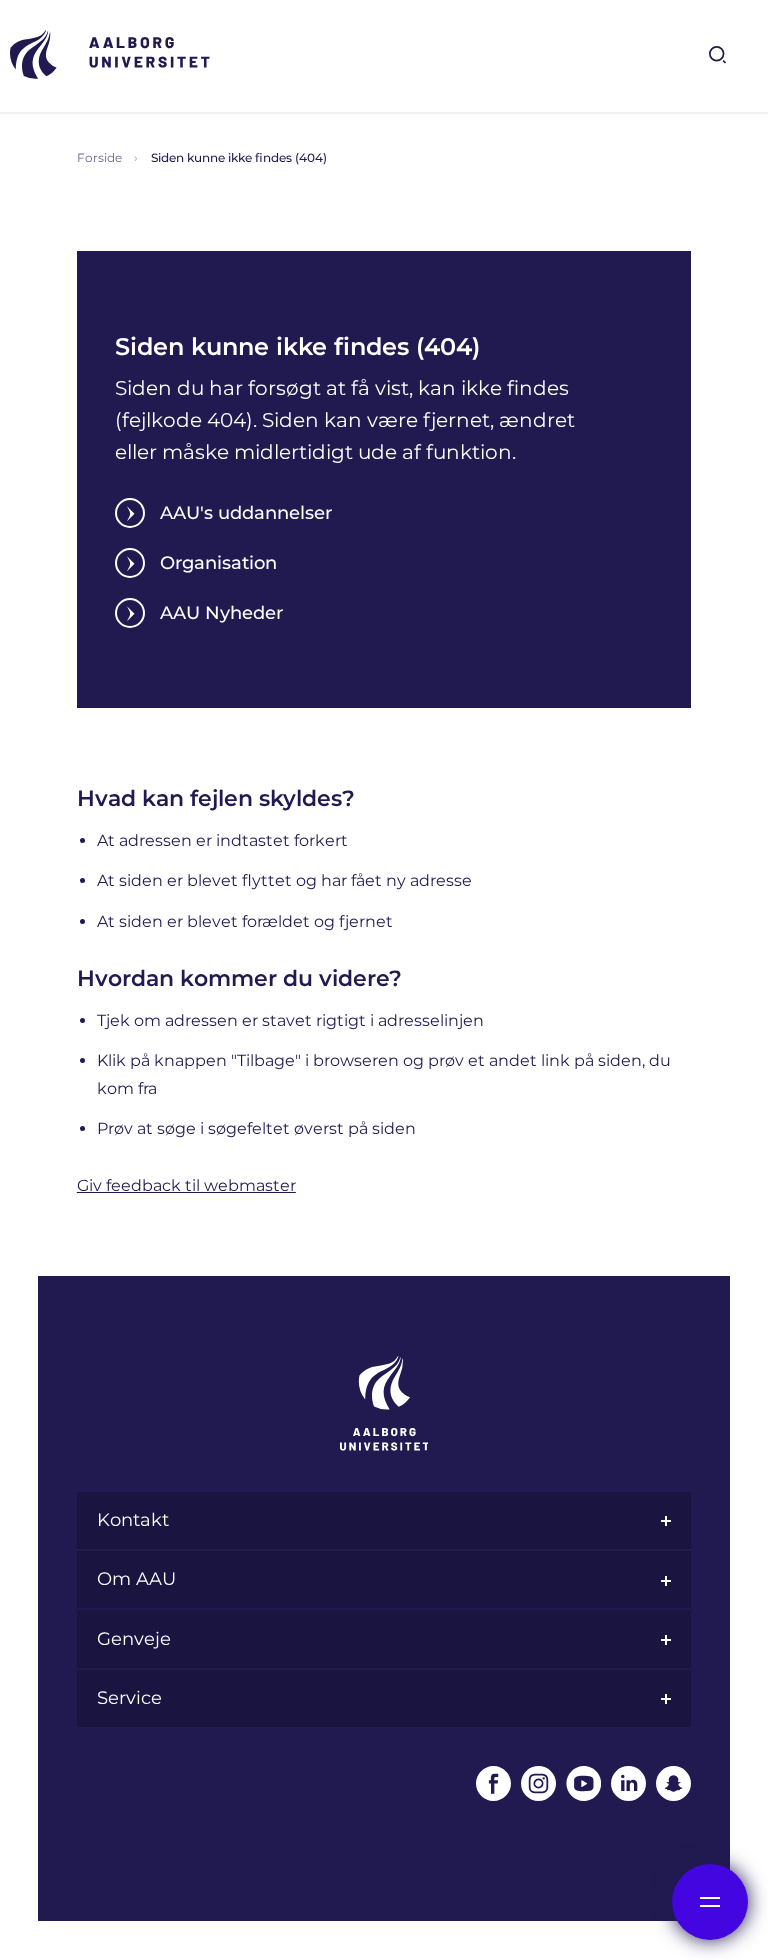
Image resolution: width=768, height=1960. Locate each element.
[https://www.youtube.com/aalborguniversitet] (583, 1783)
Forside (99, 157)
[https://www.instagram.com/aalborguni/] (538, 1783)
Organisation (218, 563)
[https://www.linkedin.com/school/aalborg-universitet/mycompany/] (628, 1783)
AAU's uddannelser (246, 513)
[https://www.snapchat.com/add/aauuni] (673, 1783)
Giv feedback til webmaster (186, 1185)
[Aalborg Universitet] (110, 54)
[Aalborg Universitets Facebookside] (493, 1783)
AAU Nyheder (221, 613)
